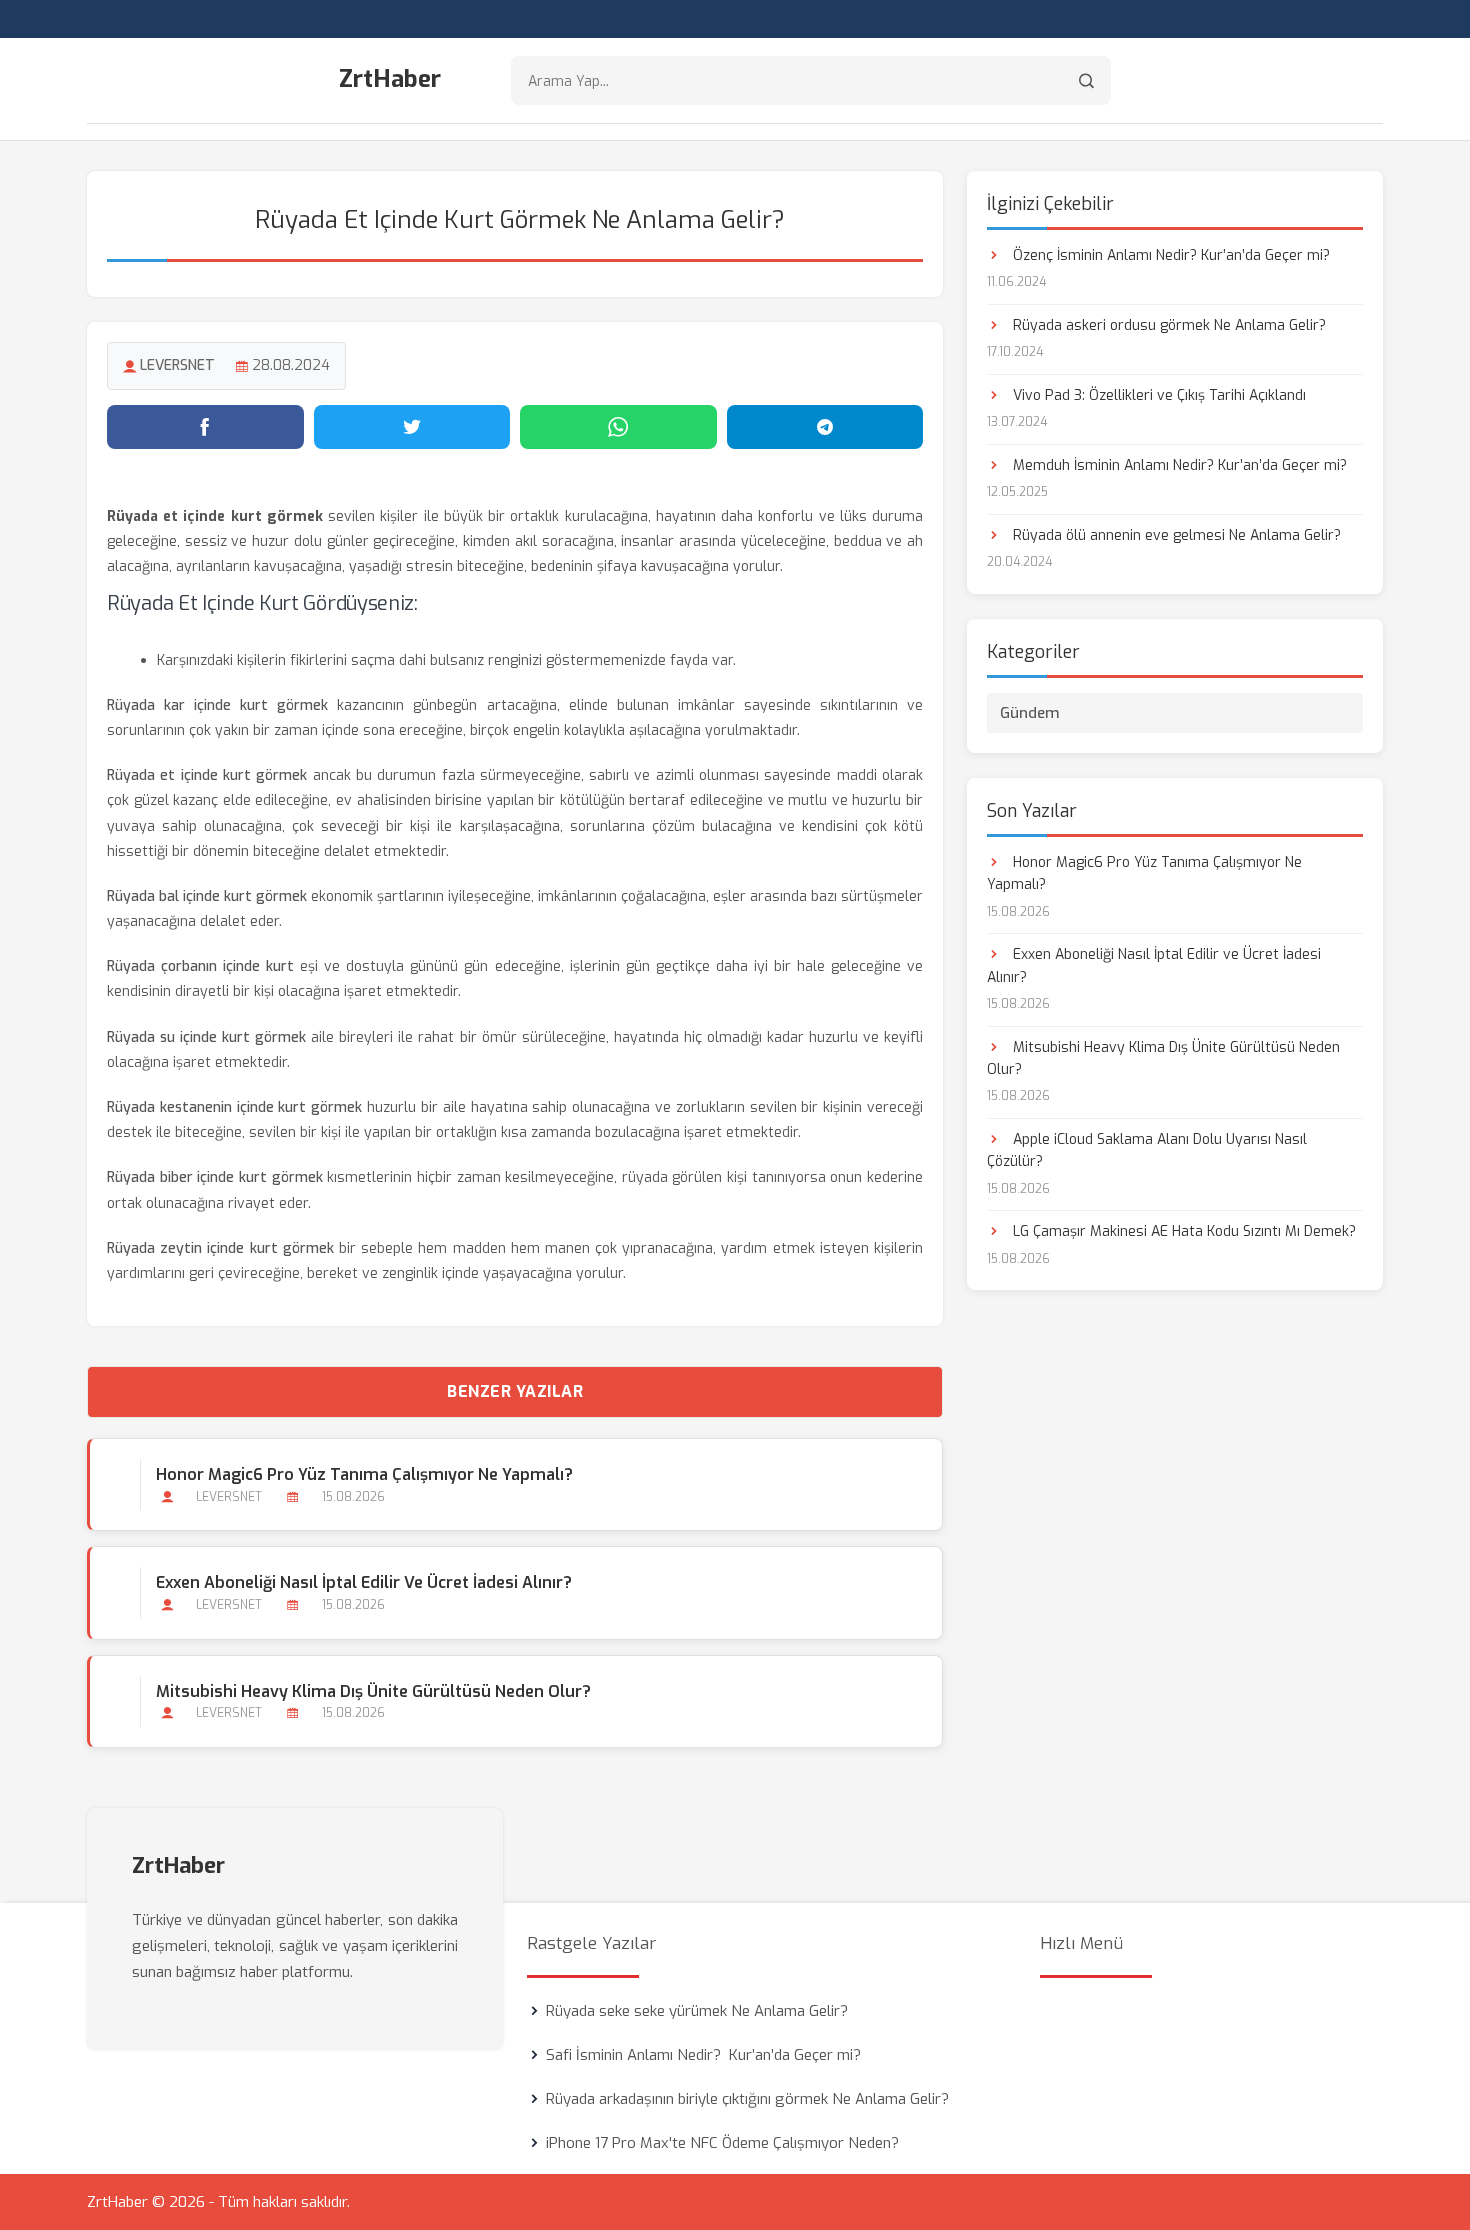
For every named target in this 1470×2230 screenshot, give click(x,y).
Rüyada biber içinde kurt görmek (215, 1177)
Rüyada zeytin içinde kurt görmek (220, 1248)
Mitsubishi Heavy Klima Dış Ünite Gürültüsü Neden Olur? (373, 1691)
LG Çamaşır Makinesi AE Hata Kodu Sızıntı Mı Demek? (1182, 1231)
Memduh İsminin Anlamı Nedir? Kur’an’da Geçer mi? (1178, 465)
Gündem (1030, 713)
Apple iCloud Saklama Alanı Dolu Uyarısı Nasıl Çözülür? (1147, 1150)
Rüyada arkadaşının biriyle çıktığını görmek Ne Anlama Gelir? (747, 2099)
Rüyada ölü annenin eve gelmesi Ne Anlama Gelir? (1175, 535)
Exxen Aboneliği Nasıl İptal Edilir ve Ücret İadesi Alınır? (364, 1582)
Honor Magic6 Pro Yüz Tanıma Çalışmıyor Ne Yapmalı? (364, 1474)
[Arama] (1086, 80)
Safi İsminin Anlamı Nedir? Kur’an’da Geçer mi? (703, 2055)
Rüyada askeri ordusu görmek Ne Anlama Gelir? (1167, 325)
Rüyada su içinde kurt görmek (206, 1037)
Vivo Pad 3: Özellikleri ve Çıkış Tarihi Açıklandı (1157, 395)
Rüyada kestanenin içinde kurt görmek (234, 1107)
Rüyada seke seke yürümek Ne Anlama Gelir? (697, 2011)
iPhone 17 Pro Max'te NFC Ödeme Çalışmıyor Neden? (722, 2143)
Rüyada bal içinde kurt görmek (207, 896)
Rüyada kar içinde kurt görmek (217, 705)
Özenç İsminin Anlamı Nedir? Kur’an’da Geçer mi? (1169, 255)
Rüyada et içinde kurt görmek (207, 775)
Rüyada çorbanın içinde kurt (200, 966)
